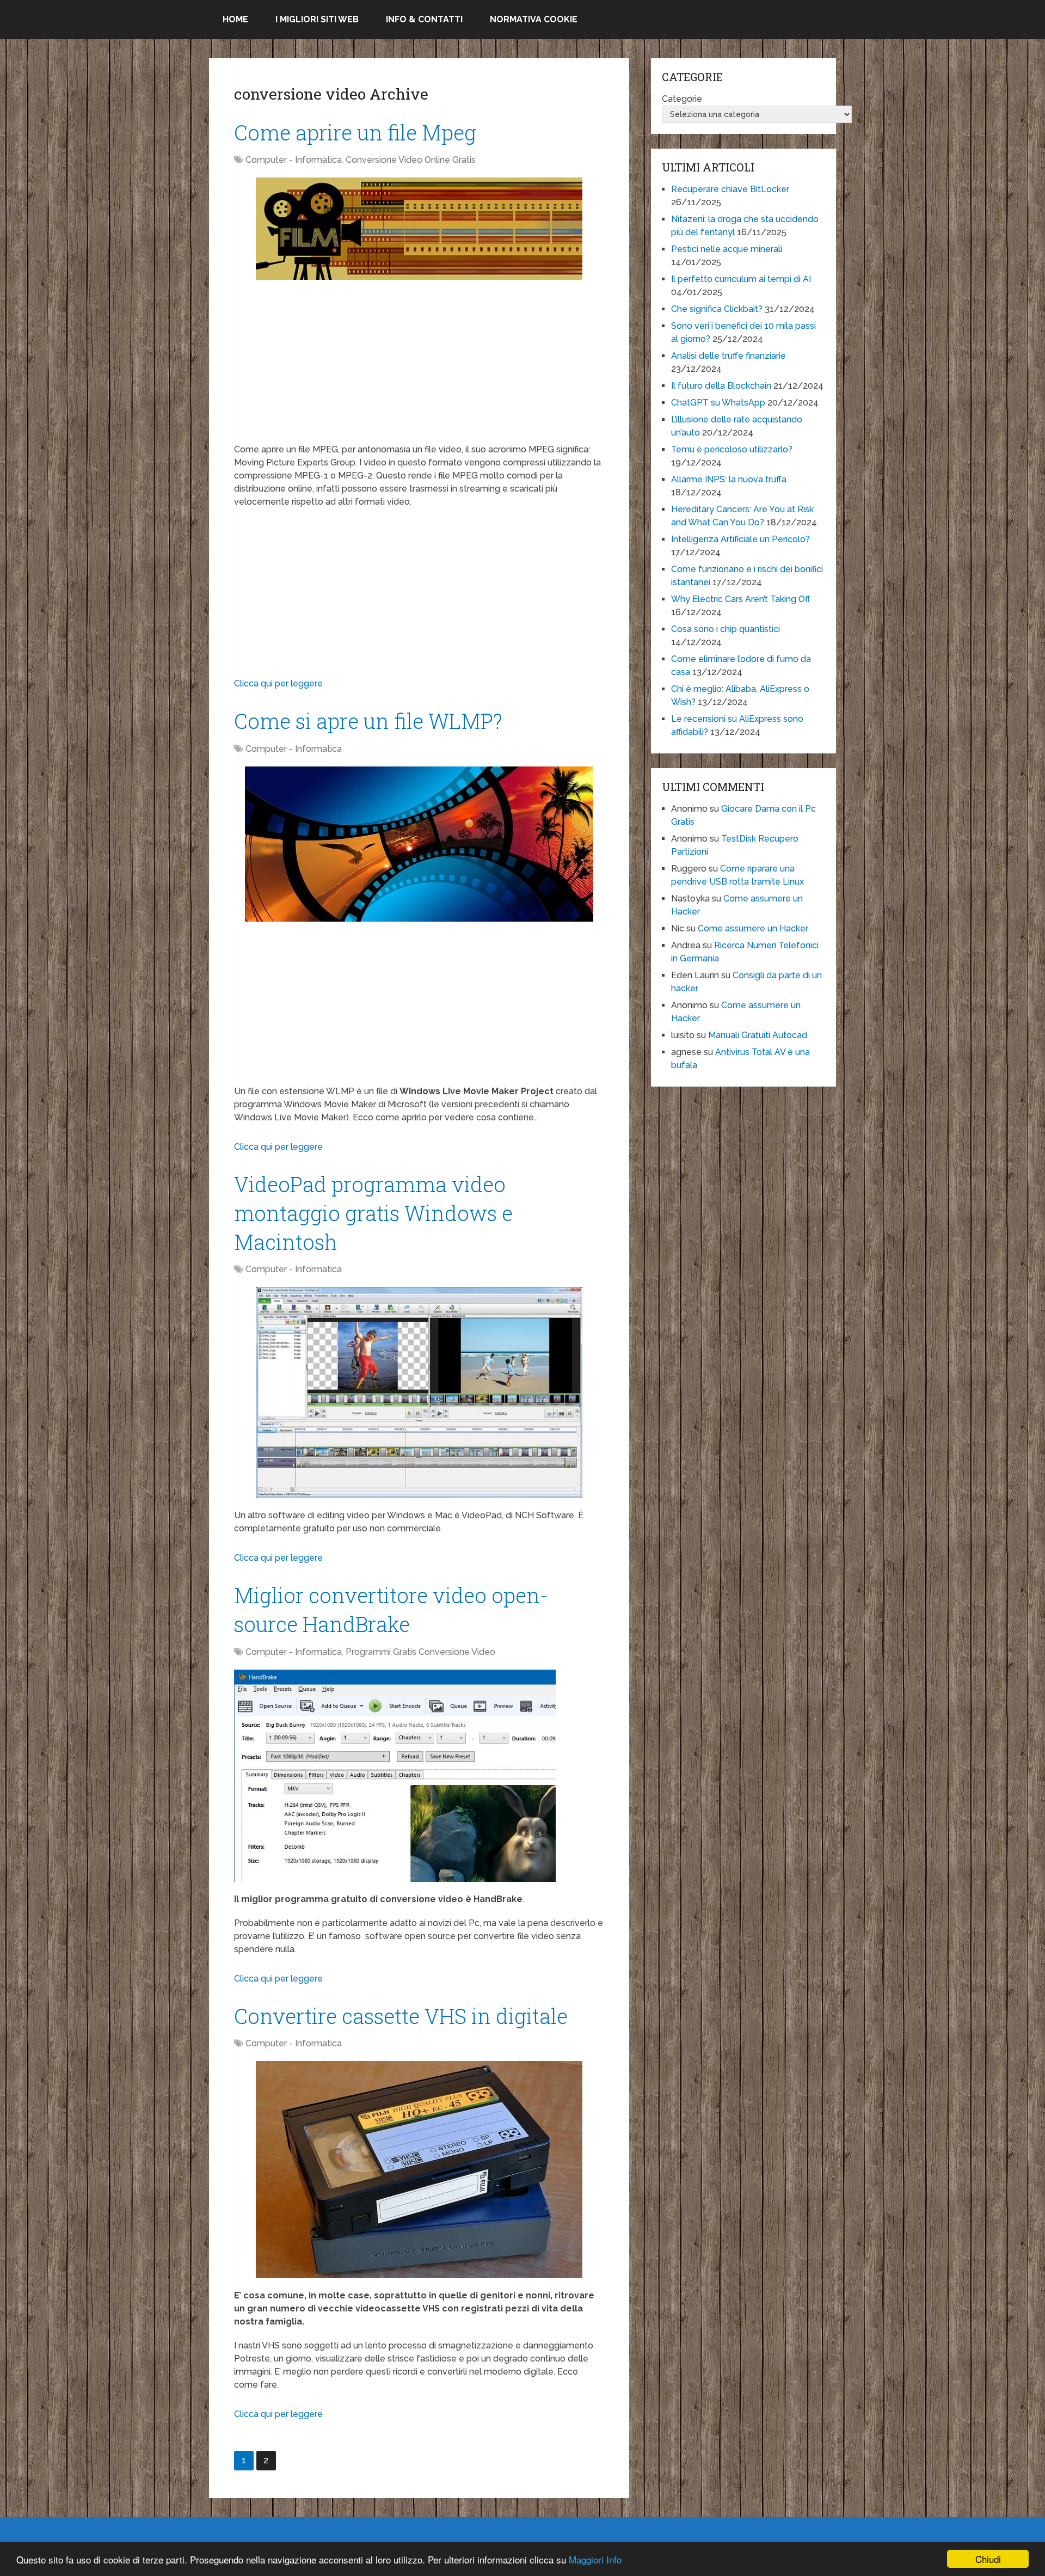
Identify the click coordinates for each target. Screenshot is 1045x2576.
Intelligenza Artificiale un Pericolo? (740, 539)
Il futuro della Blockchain (721, 386)
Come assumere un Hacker (753, 928)
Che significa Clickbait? (717, 309)
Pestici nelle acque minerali (727, 249)
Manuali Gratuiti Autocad (758, 1035)
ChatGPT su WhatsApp (718, 403)
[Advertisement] (419, 367)
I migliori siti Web (317, 19)
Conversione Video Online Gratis (411, 160)
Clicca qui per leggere (278, 683)
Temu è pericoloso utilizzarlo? (732, 449)
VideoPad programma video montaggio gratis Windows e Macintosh (373, 1213)
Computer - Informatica (294, 160)
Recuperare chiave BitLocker (730, 189)
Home (235, 19)
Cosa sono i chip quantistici (726, 629)
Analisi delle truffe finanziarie (729, 356)
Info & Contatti (424, 19)
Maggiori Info (595, 2559)
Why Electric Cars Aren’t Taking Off (741, 599)
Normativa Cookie (534, 19)
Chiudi (988, 2559)
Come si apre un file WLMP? (368, 721)
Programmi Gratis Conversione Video (420, 1652)
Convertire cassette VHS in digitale (401, 2016)
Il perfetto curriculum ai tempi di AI (741, 279)
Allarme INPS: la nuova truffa (729, 479)
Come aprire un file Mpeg (355, 132)
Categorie (682, 99)
